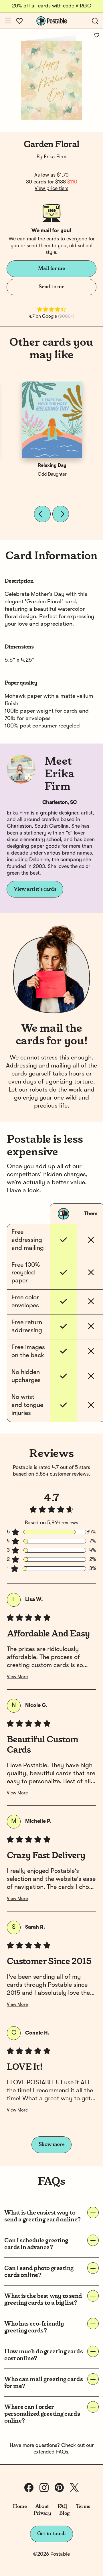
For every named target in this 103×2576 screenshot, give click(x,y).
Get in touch (51, 2534)
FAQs (62, 2452)
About (42, 2506)
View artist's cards (35, 889)
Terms (83, 2506)
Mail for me (51, 268)
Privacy (42, 2513)
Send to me (51, 287)
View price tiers (51, 189)
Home (20, 2506)
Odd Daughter (52, 475)
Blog (64, 2513)
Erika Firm (55, 157)
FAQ (63, 2506)
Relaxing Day (52, 466)
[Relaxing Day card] (52, 420)
